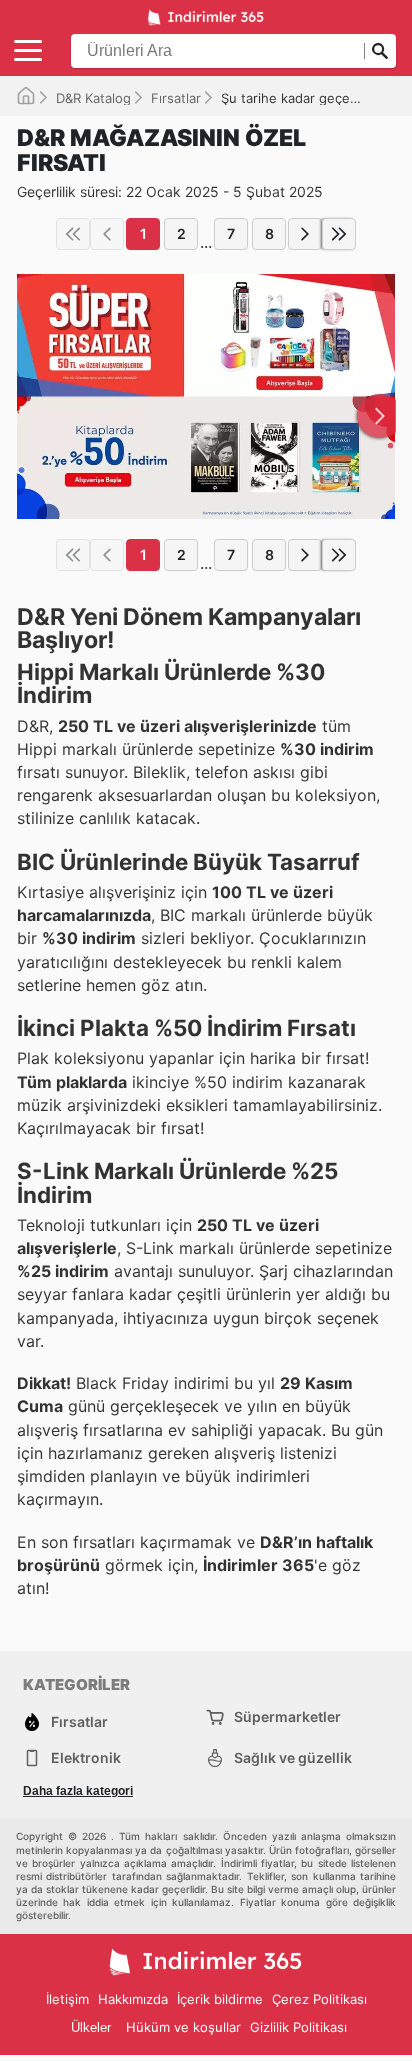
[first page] (73, 234)
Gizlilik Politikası (298, 2027)
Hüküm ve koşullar (183, 2027)
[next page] (305, 234)
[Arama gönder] (380, 51)
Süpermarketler (287, 1716)
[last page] (339, 234)
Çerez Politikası (319, 1999)
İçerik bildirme (220, 1999)
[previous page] (107, 234)
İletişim (67, 1999)
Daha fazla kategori (78, 1791)
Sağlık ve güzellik (293, 1757)
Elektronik (86, 1757)
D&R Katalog (93, 98)
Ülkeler (91, 2027)
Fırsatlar (176, 98)
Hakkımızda (133, 1999)
